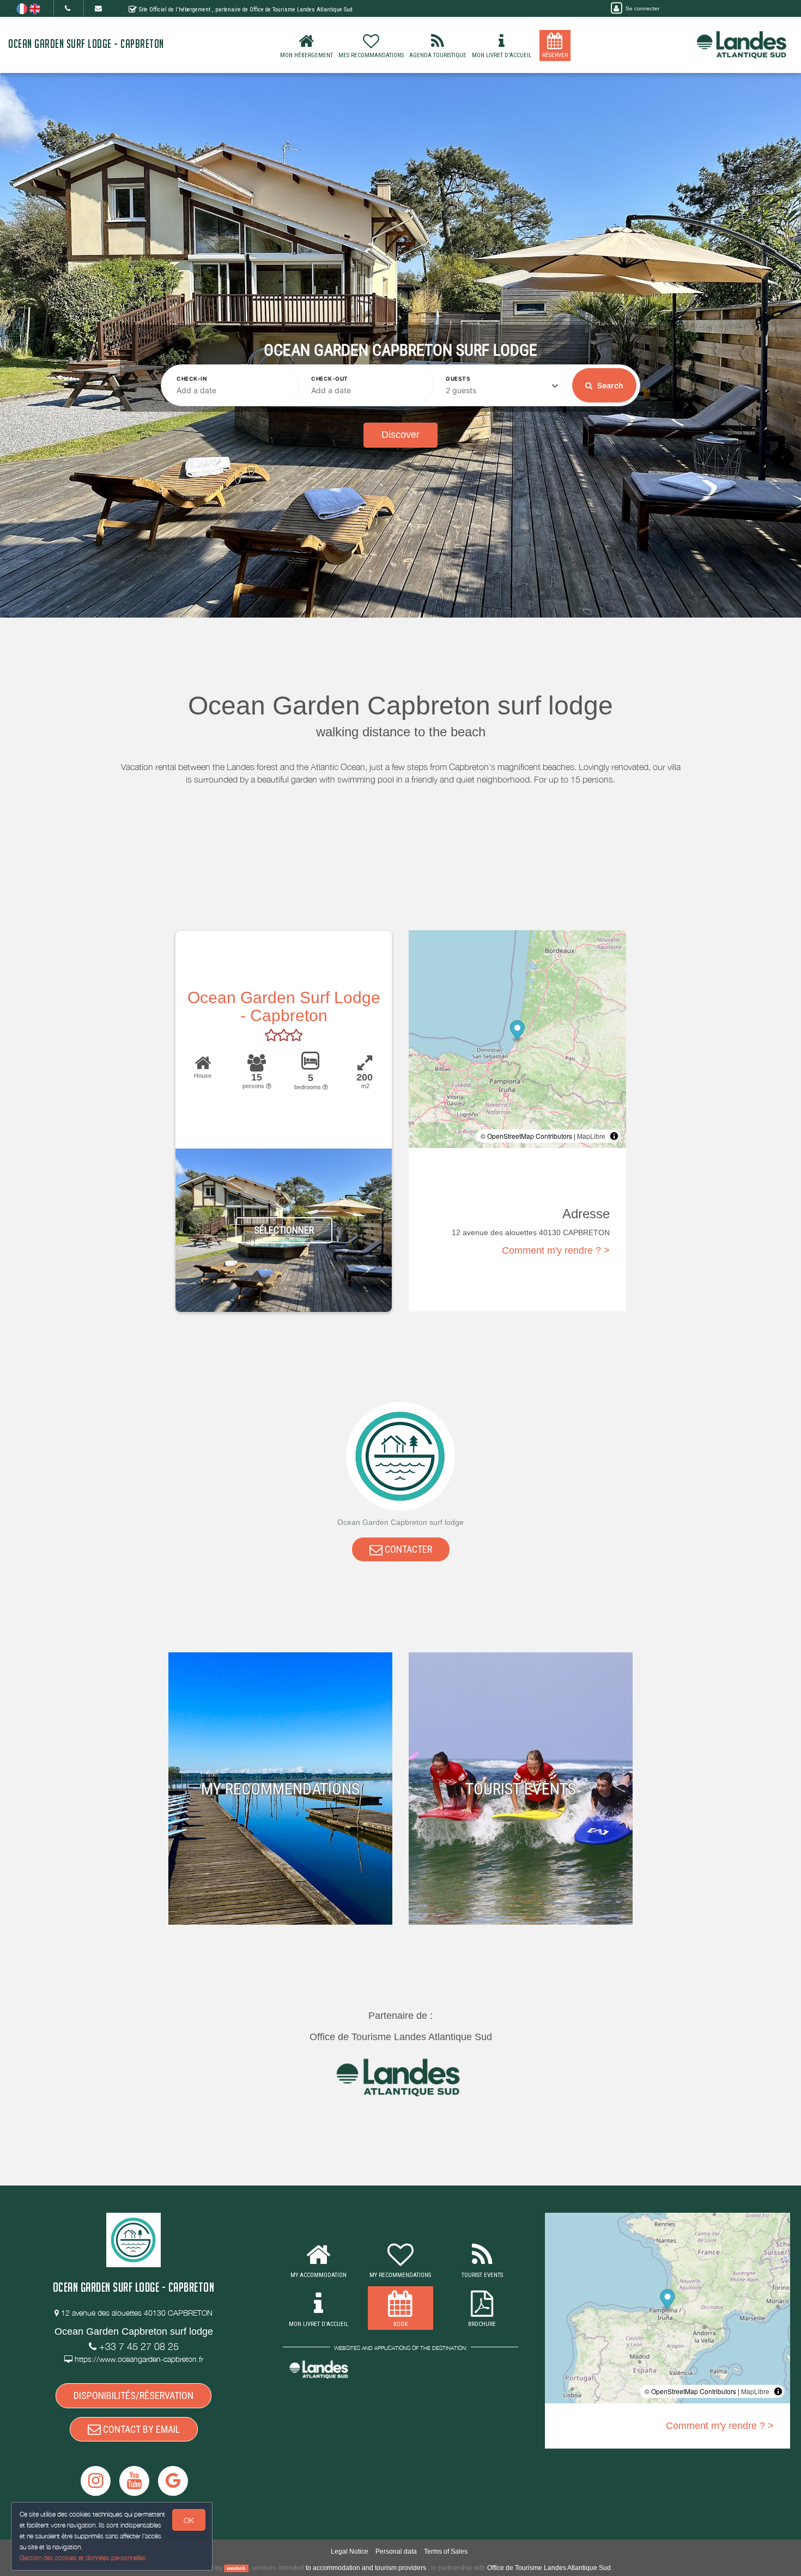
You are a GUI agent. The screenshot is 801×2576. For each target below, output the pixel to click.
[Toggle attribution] (614, 1136)
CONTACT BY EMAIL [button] (140, 2429)
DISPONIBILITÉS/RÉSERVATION (133, 2395)
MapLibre (591, 1136)
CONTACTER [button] (407, 1549)
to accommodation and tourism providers (366, 2568)
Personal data (396, 2551)
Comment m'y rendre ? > (556, 1250)
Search (609, 385)
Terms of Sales (446, 2551)
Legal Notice (350, 2551)
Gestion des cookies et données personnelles (83, 2558)
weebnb (236, 2568)
